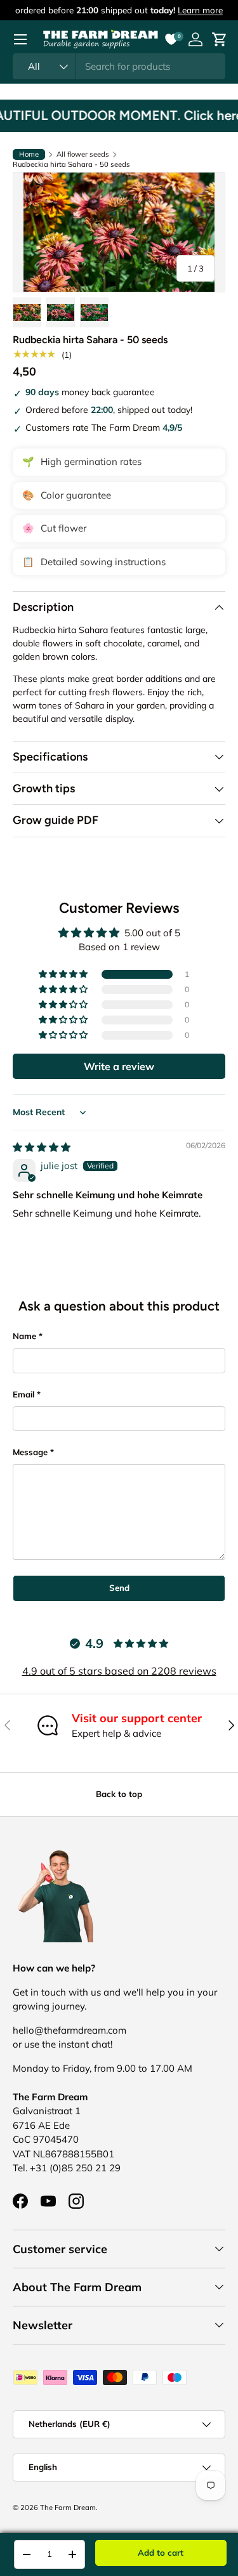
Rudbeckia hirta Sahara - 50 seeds (71, 165)
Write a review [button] (119, 1066)
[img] (42, 1147)
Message (30, 1452)
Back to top (119, 1794)
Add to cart (161, 2553)
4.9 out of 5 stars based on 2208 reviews (119, 1671)
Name (24, 1336)
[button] (64, 974)
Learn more (200, 10)
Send (119, 1588)
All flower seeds (83, 154)
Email (23, 1394)
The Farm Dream (68, 2507)
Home (29, 154)
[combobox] (119, 66)
